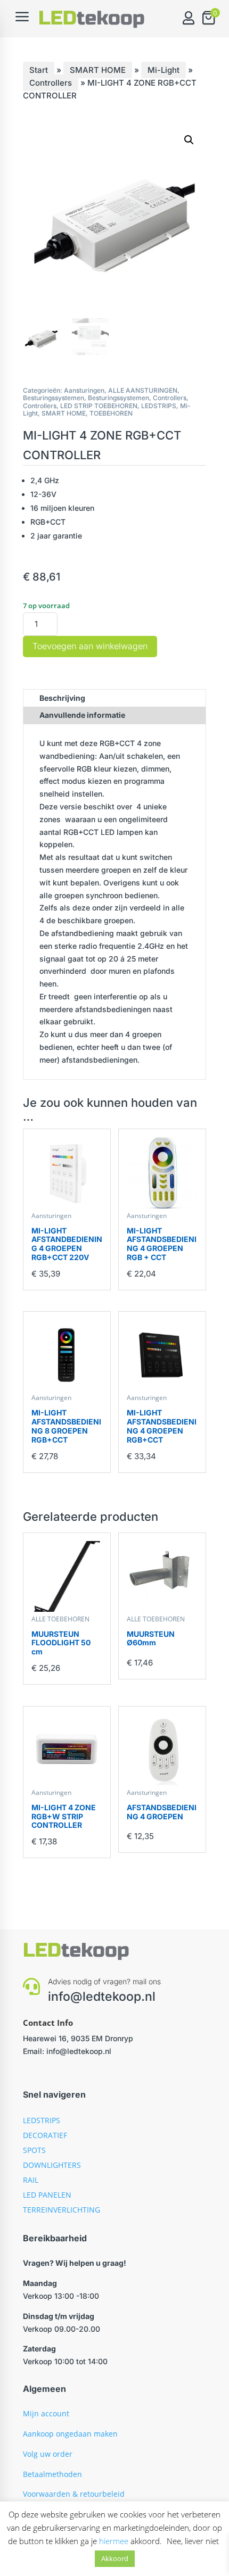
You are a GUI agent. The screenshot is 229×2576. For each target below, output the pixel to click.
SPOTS (34, 2150)
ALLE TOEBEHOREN (60, 1619)
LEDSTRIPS (159, 406)
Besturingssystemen (54, 398)
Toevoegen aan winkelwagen (90, 646)
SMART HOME (98, 70)
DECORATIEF (45, 2135)
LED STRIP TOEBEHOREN (99, 406)
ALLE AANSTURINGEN (143, 390)
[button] (189, 140)
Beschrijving (62, 698)
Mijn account (46, 2413)
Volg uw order (48, 2454)
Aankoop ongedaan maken (70, 2434)
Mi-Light (163, 70)
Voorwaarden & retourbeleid (74, 2494)
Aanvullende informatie (82, 715)
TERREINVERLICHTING (62, 2210)
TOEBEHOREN (111, 413)
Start (39, 70)
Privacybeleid (47, 2514)
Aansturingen (84, 390)
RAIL (31, 2180)
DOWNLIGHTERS (52, 2165)
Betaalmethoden (52, 2474)
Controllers (51, 83)
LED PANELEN (47, 2195)
